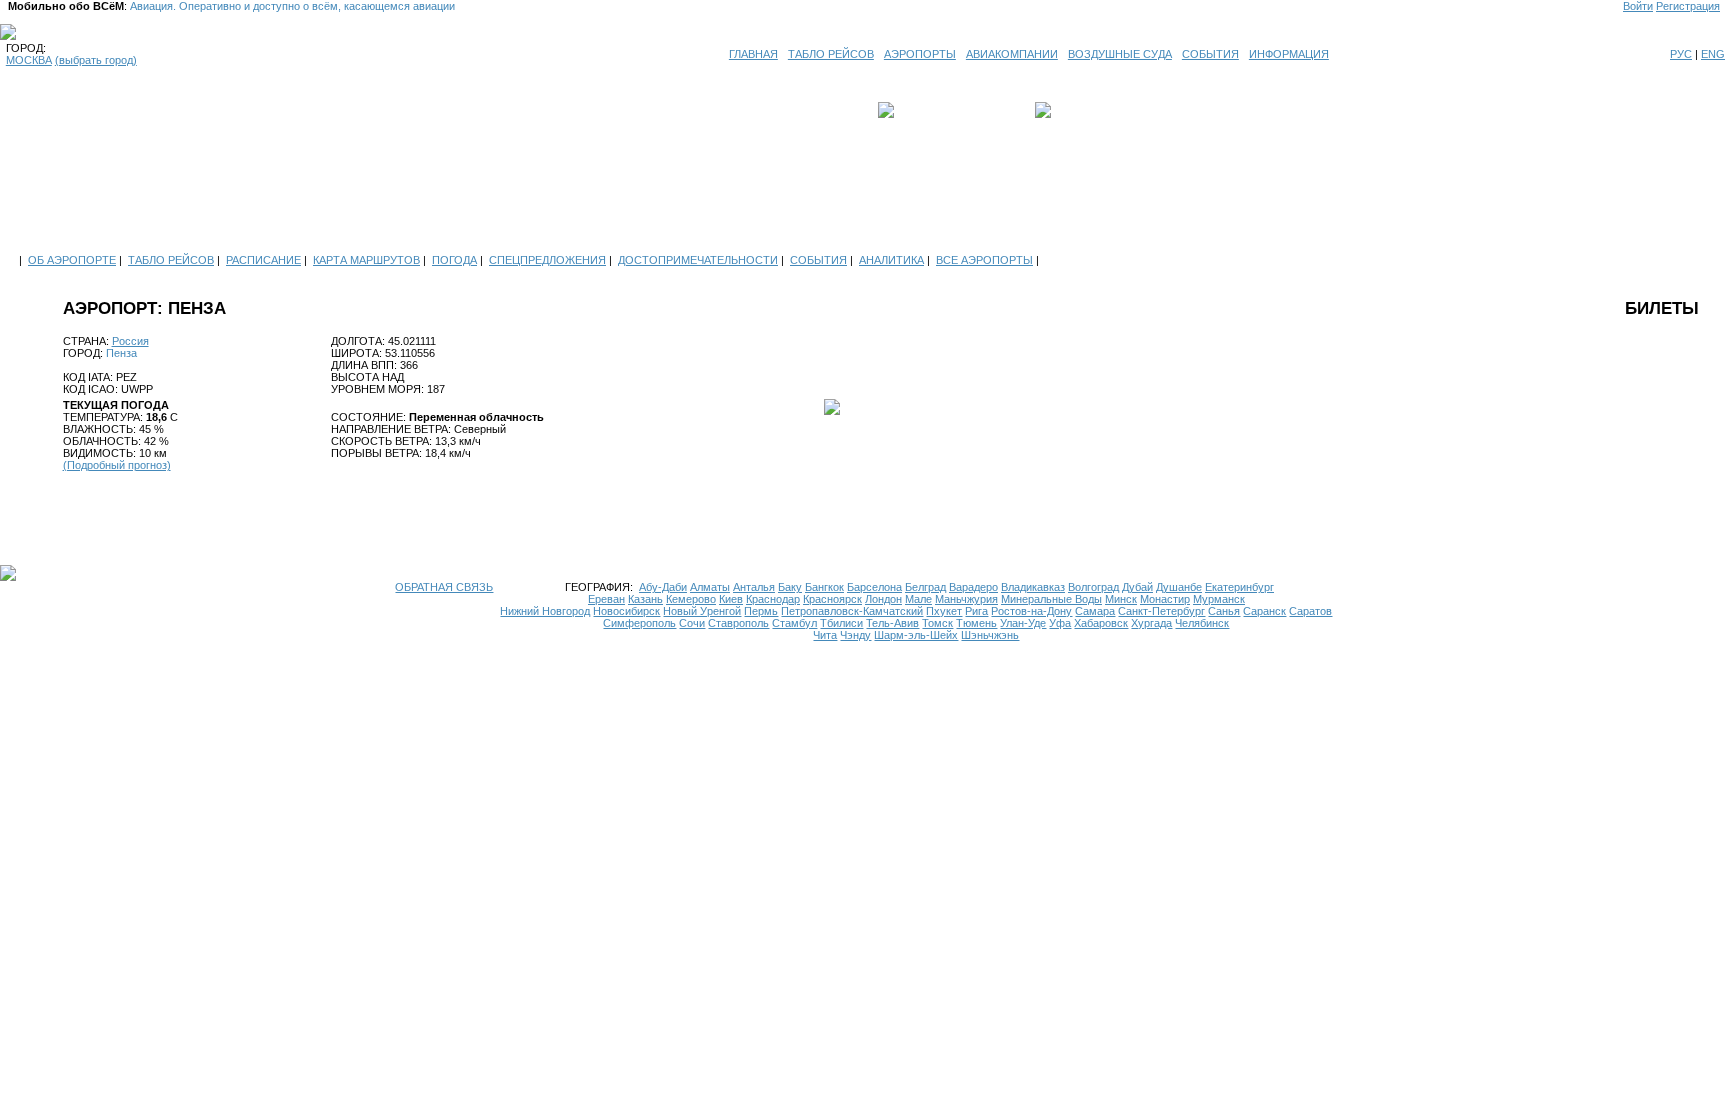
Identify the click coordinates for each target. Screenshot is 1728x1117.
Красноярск (832, 599)
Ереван (606, 599)
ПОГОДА (454, 260)
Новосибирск (626, 611)
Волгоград (1093, 587)
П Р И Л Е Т (1085, 110)
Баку (790, 587)
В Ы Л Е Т (926, 110)
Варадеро (973, 587)
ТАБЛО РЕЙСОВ (831, 54)
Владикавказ (1033, 587)
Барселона (874, 587)
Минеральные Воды (1051, 599)
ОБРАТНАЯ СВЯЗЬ (444, 587)
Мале (918, 599)
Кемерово (691, 599)
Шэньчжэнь (990, 635)
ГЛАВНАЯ (753, 54)
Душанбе (1179, 587)
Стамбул (794, 623)
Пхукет (944, 611)
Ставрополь (738, 623)
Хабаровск (1101, 623)
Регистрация (1688, 6)
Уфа (1060, 623)
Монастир (1165, 599)
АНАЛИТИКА (891, 260)
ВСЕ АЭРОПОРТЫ (984, 260)
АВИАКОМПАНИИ (1012, 54)
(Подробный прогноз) (117, 465)
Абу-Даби (663, 587)
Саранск (1264, 611)
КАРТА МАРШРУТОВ (366, 260)
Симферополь (639, 623)
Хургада (1151, 623)
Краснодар (773, 599)
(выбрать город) (96, 60)
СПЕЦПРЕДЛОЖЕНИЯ (547, 260)
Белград (925, 587)
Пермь (761, 611)
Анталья (754, 587)
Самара (1095, 611)
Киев (731, 599)
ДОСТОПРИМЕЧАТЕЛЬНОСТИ (698, 260)
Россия (130, 341)
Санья (1224, 611)
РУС (1681, 54)
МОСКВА (29, 60)
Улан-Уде (1023, 623)
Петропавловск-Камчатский (852, 611)
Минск (1121, 599)
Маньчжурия (966, 599)
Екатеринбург (1239, 587)
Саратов (1310, 611)
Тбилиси (841, 623)
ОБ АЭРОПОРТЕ (72, 260)
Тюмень (976, 623)
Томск (937, 623)
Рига (976, 611)
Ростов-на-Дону (1031, 611)
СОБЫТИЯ (1210, 54)
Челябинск (1202, 623)
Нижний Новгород (545, 611)
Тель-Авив (892, 623)
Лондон (883, 599)
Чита (825, 635)
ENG (1713, 54)
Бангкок (824, 587)
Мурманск (1219, 599)
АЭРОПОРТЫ (920, 54)
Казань (645, 599)
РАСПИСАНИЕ (263, 260)
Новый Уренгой (702, 611)
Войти (1638, 6)
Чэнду (855, 635)
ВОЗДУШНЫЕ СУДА (1120, 54)
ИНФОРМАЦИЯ (1289, 54)
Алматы (710, 587)
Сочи (692, 623)
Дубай (1137, 587)
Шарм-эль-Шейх (916, 635)
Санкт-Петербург (1161, 611)
